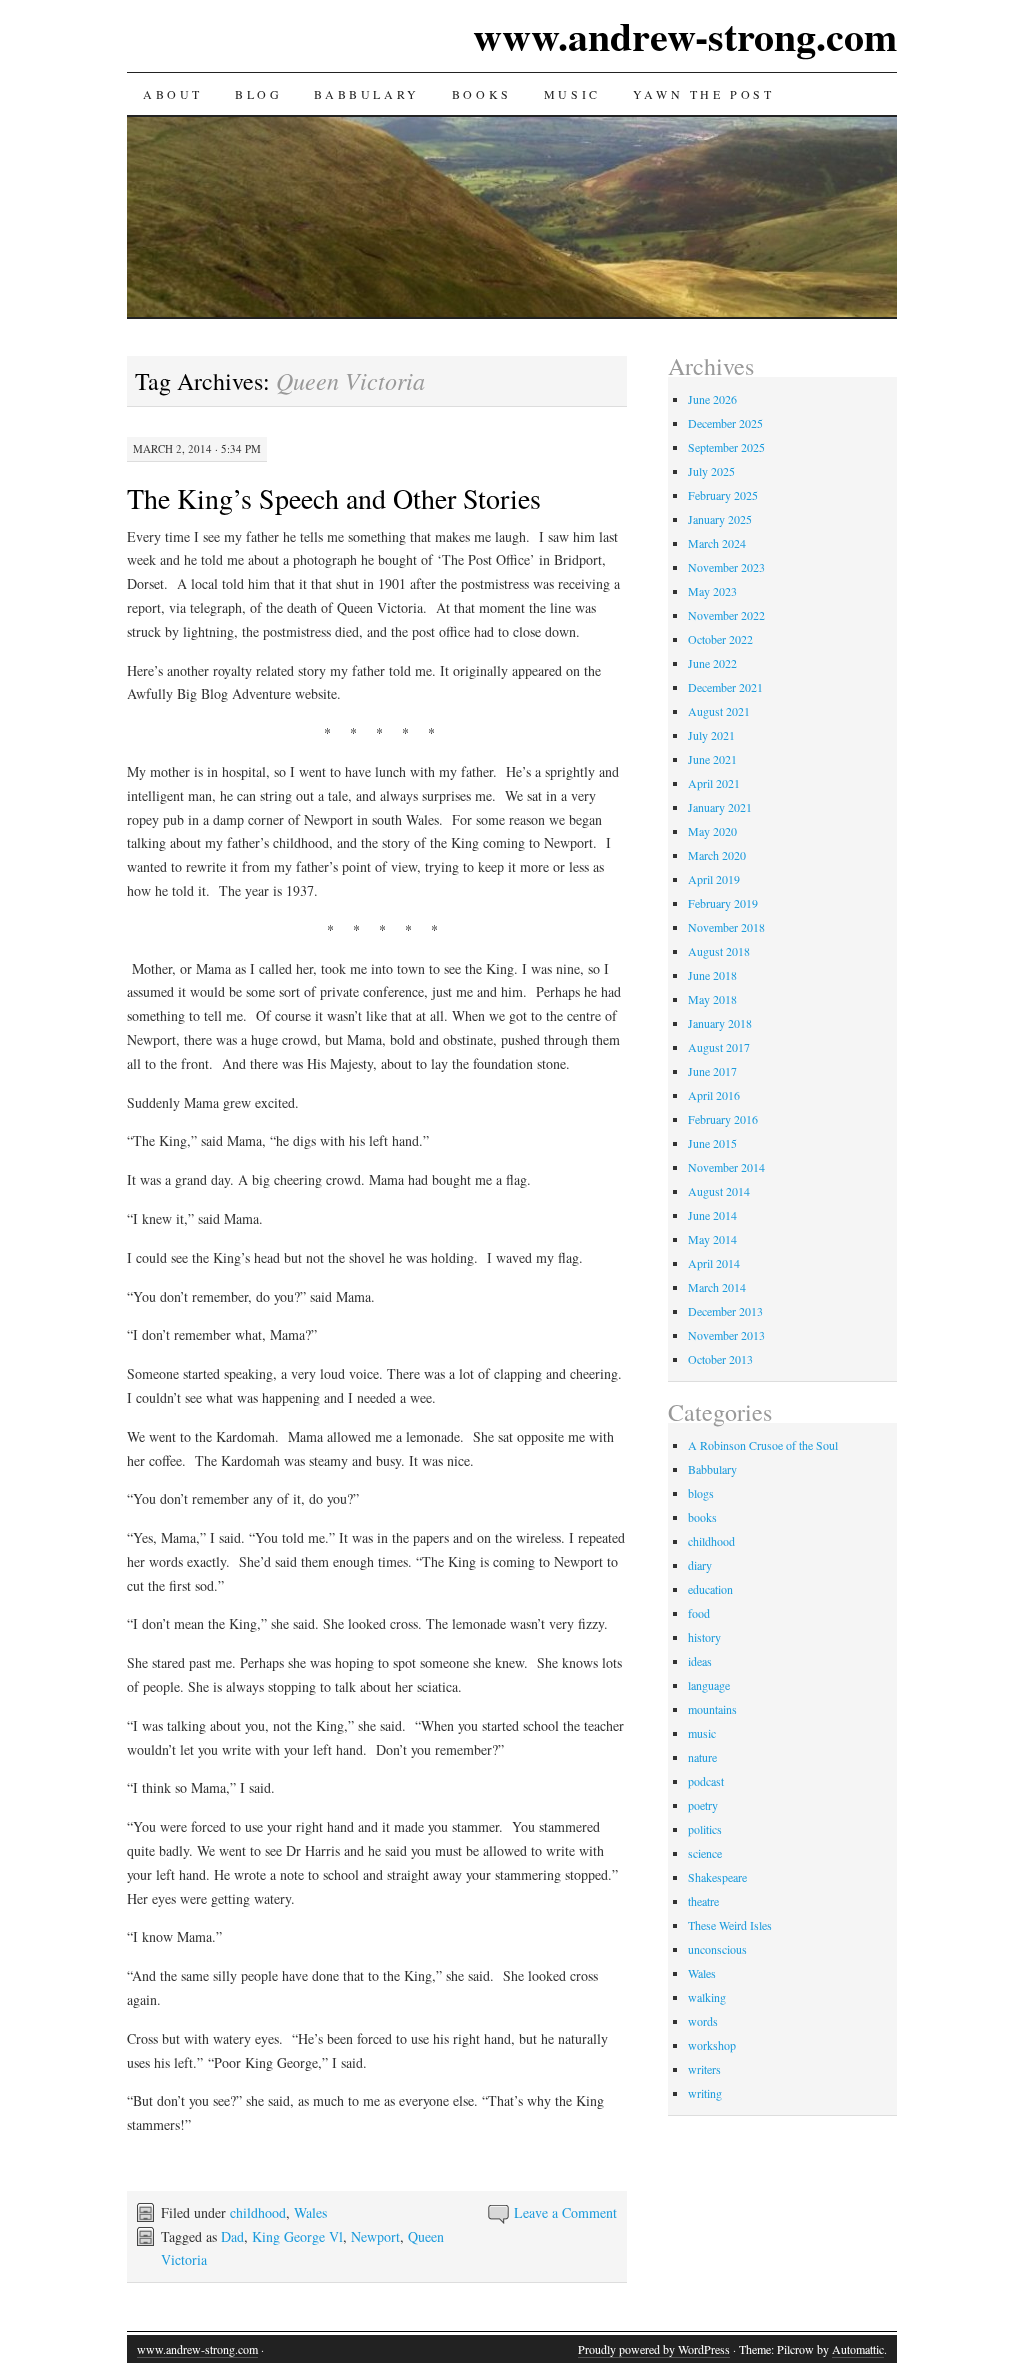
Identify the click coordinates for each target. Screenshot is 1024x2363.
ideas (700, 1661)
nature (702, 1757)
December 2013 (725, 1311)
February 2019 (723, 903)
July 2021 (711, 735)
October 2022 (720, 639)
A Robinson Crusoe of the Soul (763, 1445)
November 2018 (726, 927)
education (710, 1589)
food (699, 1613)
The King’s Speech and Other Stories (334, 498)
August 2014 (719, 1191)
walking (707, 1997)
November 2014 (726, 1167)
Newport (375, 2236)
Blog (258, 94)
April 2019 (714, 879)
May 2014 (712, 1239)
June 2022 (712, 663)
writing (705, 2093)
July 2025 (711, 471)
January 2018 (720, 1023)
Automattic (858, 2349)
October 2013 (720, 1359)
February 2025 (723, 495)
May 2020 (712, 831)
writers (704, 2069)
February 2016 (723, 1119)
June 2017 (712, 1071)
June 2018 (712, 975)
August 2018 (719, 951)
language (709, 1685)
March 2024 (717, 543)
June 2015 (712, 1143)
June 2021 (712, 759)
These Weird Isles (730, 1925)
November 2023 (726, 567)
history (704, 1637)
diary (700, 1565)
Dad (232, 2236)
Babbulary (366, 94)
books (702, 1517)
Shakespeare (717, 1877)
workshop (712, 2045)
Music (572, 94)
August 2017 (719, 1047)
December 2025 (725, 423)
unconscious (717, 1949)
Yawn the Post (704, 94)
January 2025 (720, 519)
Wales (310, 2212)
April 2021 (714, 783)
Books (482, 94)
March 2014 (717, 1287)
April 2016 (714, 1095)
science (705, 1853)
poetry (703, 1805)
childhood (258, 2212)
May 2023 (712, 591)
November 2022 (726, 615)
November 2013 (726, 1335)
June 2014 (712, 1215)
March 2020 (717, 855)
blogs (701, 1493)
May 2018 (712, 999)
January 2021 (720, 807)
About (173, 94)
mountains (712, 1709)
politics (705, 1829)
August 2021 (719, 711)
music (702, 1733)
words (703, 2021)
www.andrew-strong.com (685, 35)
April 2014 (714, 1263)
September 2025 (726, 447)
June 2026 (712, 399)
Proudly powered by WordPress (654, 2349)
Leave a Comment (565, 2212)
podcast (706, 1781)
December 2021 (725, 687)
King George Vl (297, 2236)
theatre (703, 1901)
